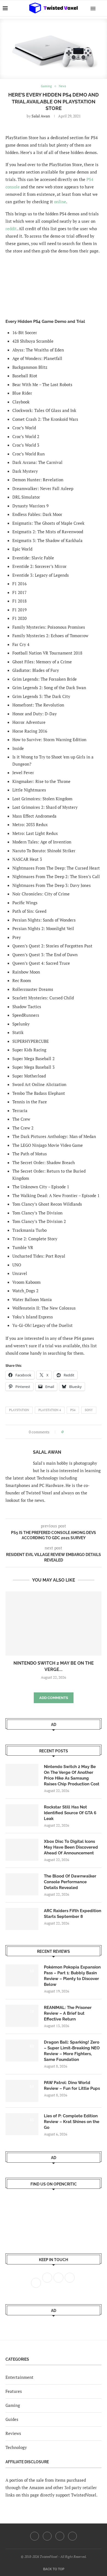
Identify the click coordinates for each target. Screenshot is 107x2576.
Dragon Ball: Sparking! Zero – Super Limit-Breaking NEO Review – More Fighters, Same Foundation (72, 2051)
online (60, 202)
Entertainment (19, 2377)
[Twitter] (47, 2536)
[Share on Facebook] (69, 1432)
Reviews (13, 2433)
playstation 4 (50, 1410)
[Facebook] (35, 2536)
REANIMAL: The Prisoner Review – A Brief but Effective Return (68, 2013)
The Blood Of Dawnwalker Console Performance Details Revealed (70, 1882)
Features (14, 2391)
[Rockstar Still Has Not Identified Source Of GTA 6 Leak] (22, 1815)
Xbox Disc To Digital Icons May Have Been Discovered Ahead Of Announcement (71, 1847)
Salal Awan (41, 116)
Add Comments (54, 1698)
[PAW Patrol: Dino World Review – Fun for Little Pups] (22, 2091)
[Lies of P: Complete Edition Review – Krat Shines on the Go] (22, 2124)
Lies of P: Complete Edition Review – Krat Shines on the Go (72, 2122)
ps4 (73, 1410)
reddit (11, 229)
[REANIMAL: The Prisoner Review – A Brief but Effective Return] (22, 2016)
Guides (12, 2419)
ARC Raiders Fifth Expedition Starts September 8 (73, 1914)
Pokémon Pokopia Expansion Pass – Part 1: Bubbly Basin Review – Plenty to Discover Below (72, 1976)
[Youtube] (60, 2536)
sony (89, 1410)
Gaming (13, 2405)
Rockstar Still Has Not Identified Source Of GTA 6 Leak (70, 1813)
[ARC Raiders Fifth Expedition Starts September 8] (22, 1919)
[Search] (102, 8)
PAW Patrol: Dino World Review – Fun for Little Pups (72, 2086)
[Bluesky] (72, 2536)
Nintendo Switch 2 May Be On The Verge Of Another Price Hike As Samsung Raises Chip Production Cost (72, 1775)
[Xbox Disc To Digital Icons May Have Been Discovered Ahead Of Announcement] (22, 1850)
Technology (16, 2447)
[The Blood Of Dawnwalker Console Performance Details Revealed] (22, 1884)
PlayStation (19, 1410)
